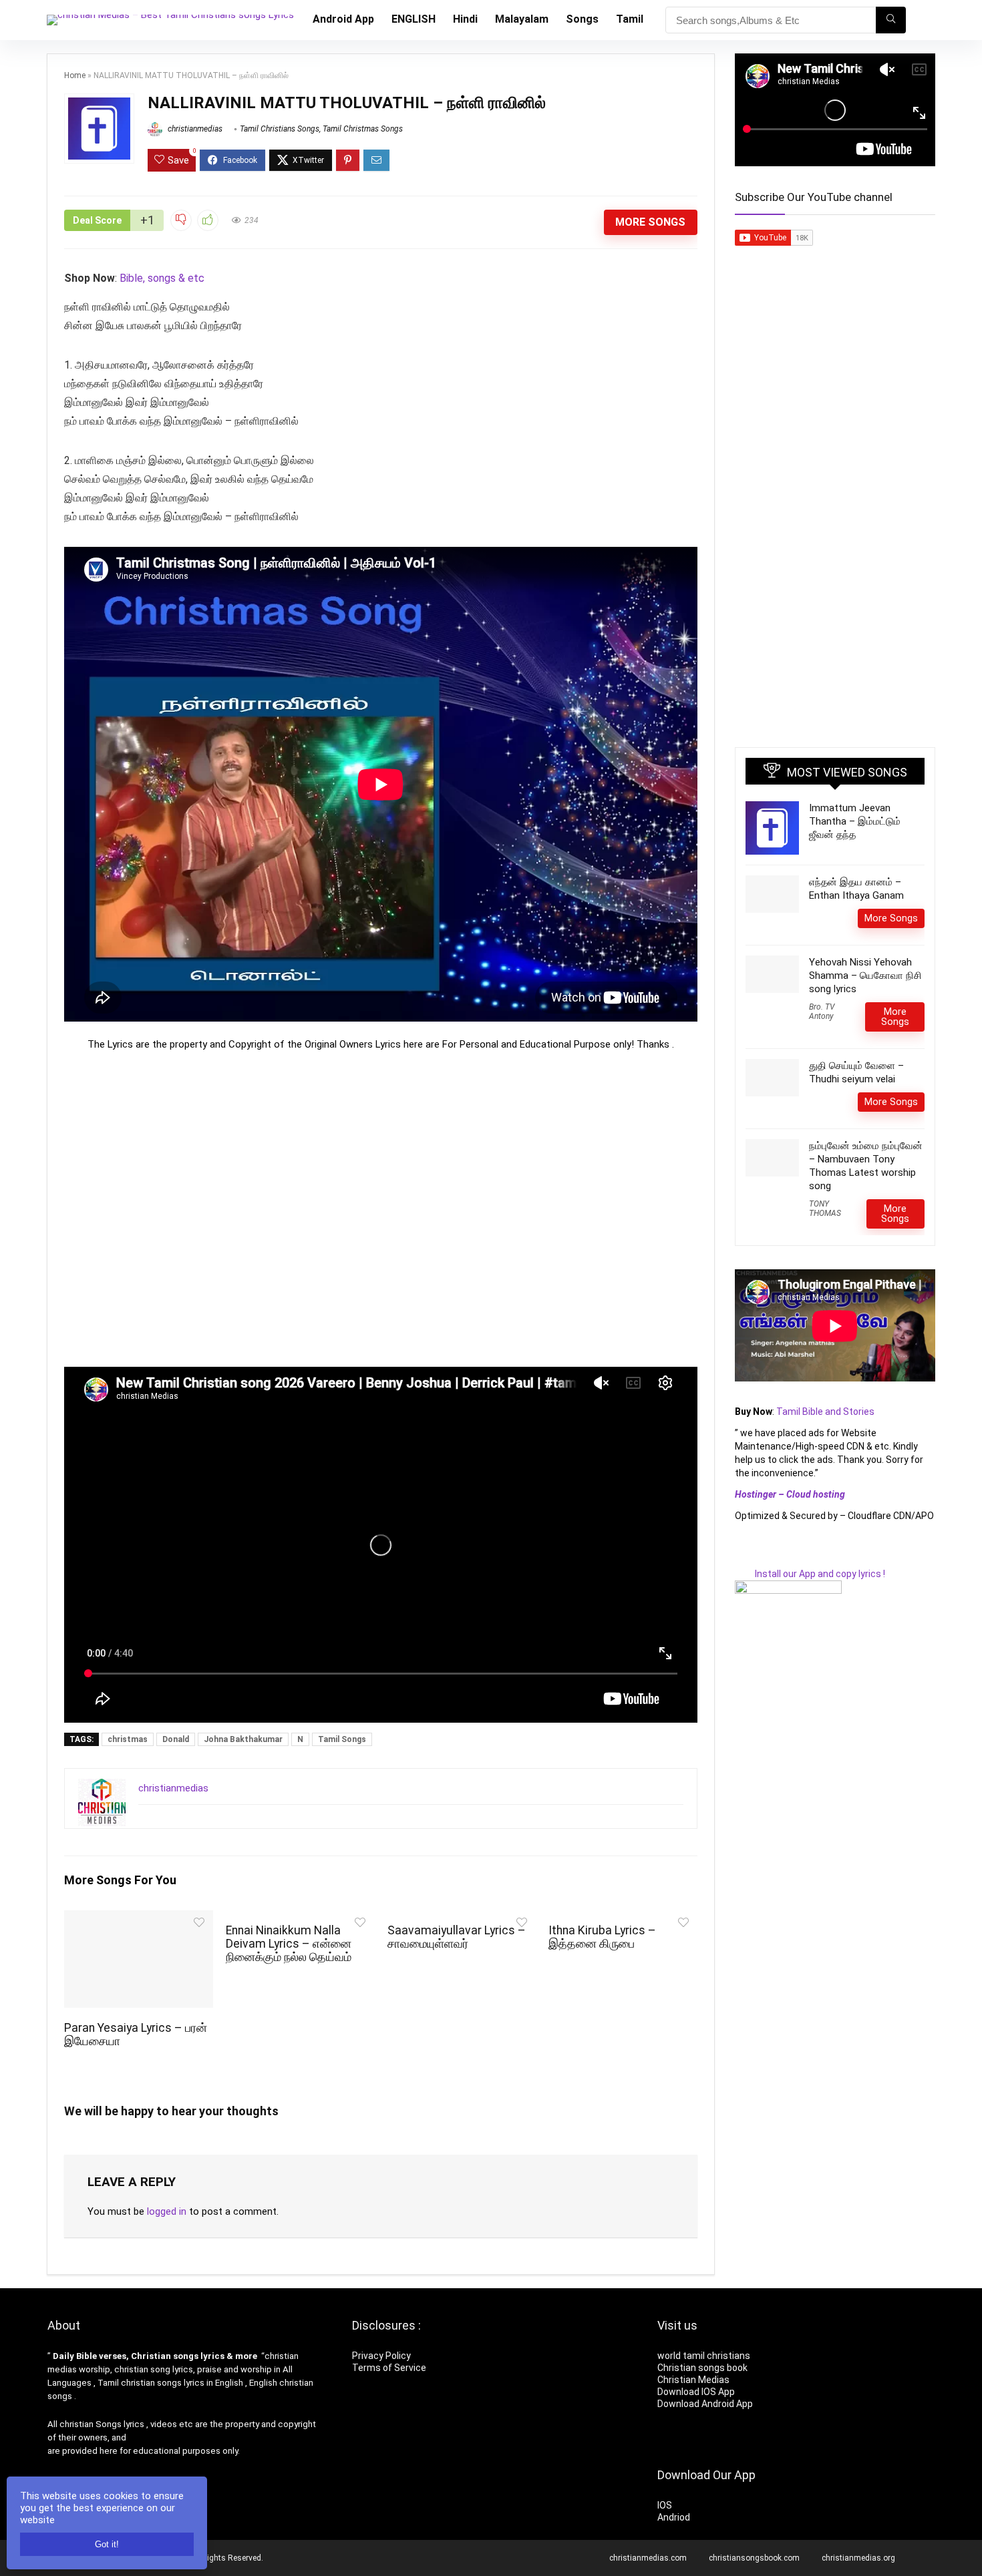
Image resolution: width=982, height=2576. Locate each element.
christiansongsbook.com (754, 2558)
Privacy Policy (381, 2356)
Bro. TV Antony (822, 1012)
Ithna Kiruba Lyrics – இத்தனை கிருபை (602, 1937)
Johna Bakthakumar (243, 1739)
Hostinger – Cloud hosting (790, 1494)
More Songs (650, 222)
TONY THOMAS (825, 1209)
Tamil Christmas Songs (363, 129)
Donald (176, 1739)
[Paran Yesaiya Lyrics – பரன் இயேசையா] (138, 1919)
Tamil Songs (342, 1739)
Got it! (107, 2544)
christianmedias (194, 129)
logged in (167, 2211)
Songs (582, 19)
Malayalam (522, 19)
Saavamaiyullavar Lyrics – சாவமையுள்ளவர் (457, 1937)
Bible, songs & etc (163, 278)
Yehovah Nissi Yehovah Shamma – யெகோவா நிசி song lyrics (865, 976)
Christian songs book (702, 2368)
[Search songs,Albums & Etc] (891, 20)
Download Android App (705, 2404)
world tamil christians (704, 2356)
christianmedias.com (648, 2558)
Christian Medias (694, 2380)
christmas (128, 1739)
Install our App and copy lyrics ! (810, 1574)
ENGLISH (414, 19)
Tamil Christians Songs (280, 129)
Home (75, 75)
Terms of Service (389, 2368)
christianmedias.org (858, 2558)
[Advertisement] (381, 1209)
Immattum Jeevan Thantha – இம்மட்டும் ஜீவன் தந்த (855, 821)
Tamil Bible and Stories (826, 1412)
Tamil (630, 19)
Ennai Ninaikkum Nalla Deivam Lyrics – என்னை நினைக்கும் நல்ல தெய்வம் (289, 1944)
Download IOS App (696, 2392)
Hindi (465, 19)
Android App (343, 19)
